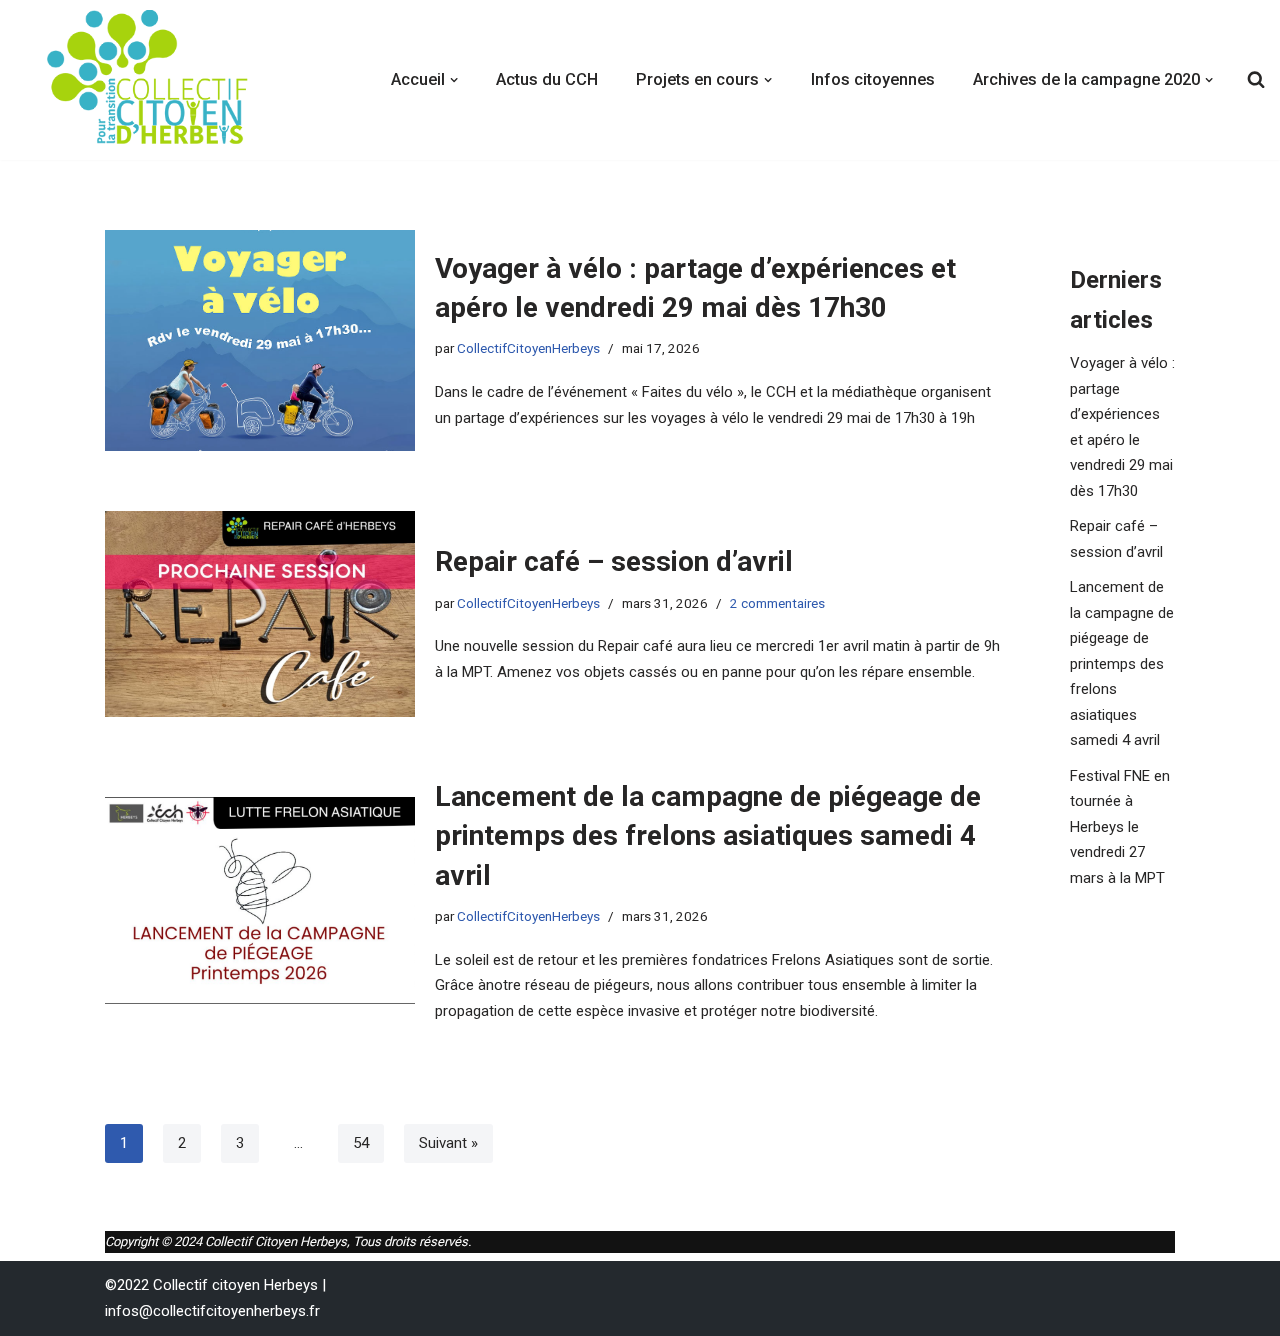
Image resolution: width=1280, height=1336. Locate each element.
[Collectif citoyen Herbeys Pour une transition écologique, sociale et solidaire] (150, 80)
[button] (454, 80)
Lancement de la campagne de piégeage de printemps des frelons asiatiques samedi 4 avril (708, 835)
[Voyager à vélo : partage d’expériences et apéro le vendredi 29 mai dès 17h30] (260, 340)
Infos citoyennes (873, 79)
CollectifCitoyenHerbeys (528, 348)
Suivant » (448, 1143)
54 (361, 1143)
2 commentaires (777, 603)
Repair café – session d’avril (614, 561)
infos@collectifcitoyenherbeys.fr (212, 1311)
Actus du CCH (547, 79)
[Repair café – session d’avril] (260, 614)
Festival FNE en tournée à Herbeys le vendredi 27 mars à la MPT (1120, 827)
